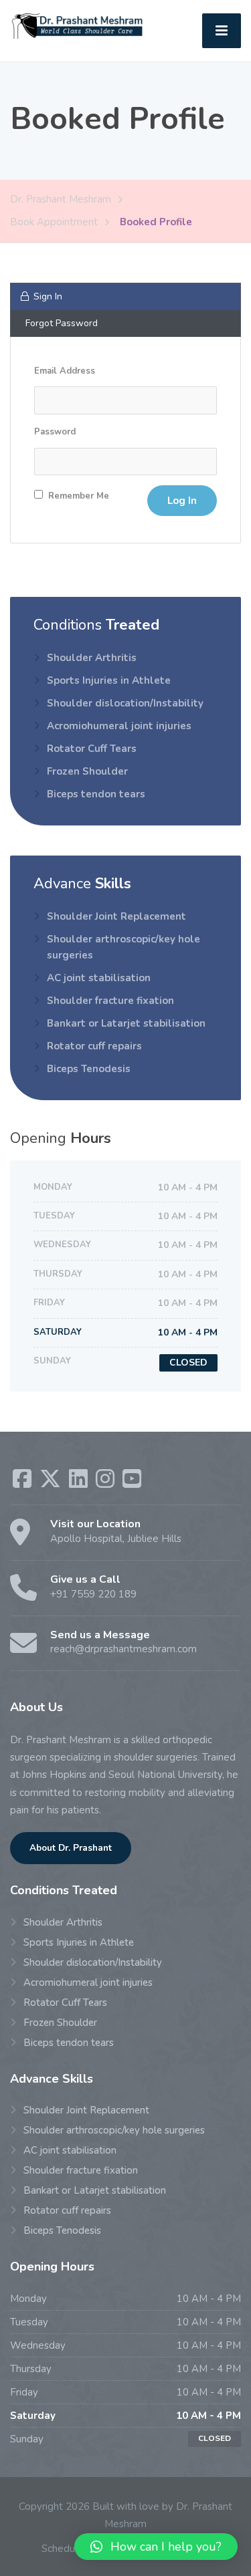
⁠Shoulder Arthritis (92, 658)
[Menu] (222, 31)
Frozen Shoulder (87, 771)
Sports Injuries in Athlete (109, 680)
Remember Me (77, 496)
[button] (156, 2547)
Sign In (48, 296)
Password (55, 432)
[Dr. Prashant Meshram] (79, 25)
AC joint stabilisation (99, 978)
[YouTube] (132, 1483)
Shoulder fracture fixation (110, 1001)
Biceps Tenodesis (89, 1069)
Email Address (65, 371)
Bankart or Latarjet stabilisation (126, 1023)
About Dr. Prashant (71, 1848)
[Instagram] (106, 1483)
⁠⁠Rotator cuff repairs (94, 1046)
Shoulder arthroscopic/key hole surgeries (123, 947)
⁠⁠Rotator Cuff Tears (92, 749)
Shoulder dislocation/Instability (125, 703)
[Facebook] (23, 1483)
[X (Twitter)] (52, 1483)
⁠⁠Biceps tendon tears (96, 794)
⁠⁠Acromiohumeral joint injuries (119, 726)
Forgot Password (62, 323)
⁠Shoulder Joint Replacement (116, 916)
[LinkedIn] (80, 1483)
